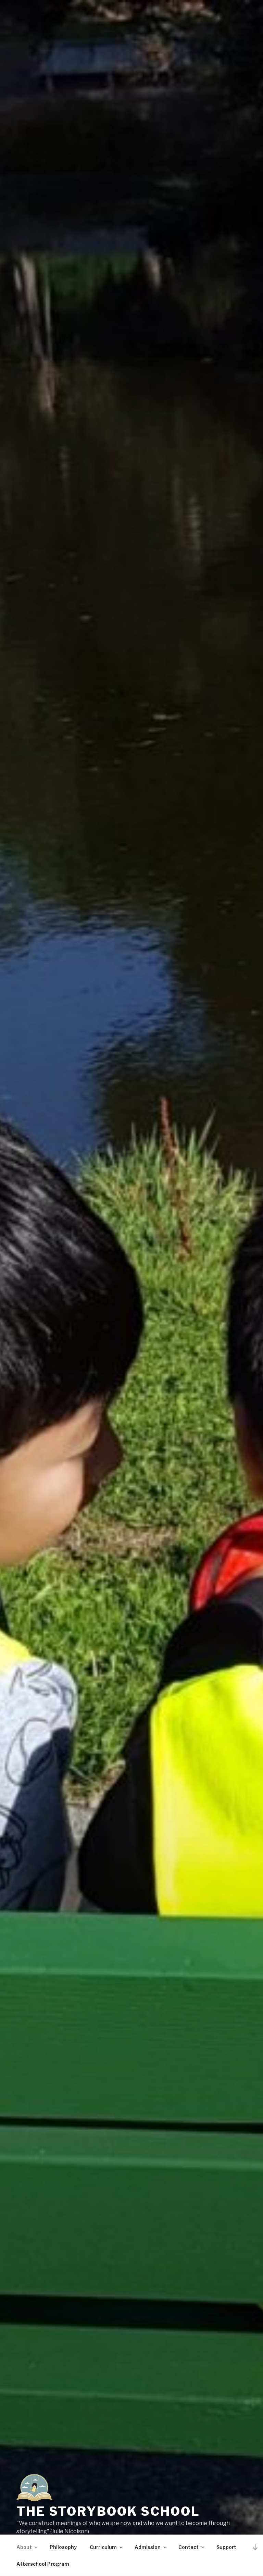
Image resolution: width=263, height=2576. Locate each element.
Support (226, 2547)
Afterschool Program (43, 2564)
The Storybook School (108, 2511)
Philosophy (63, 2547)
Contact (189, 2547)
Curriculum (103, 2547)
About (24, 2547)
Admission (148, 2547)
